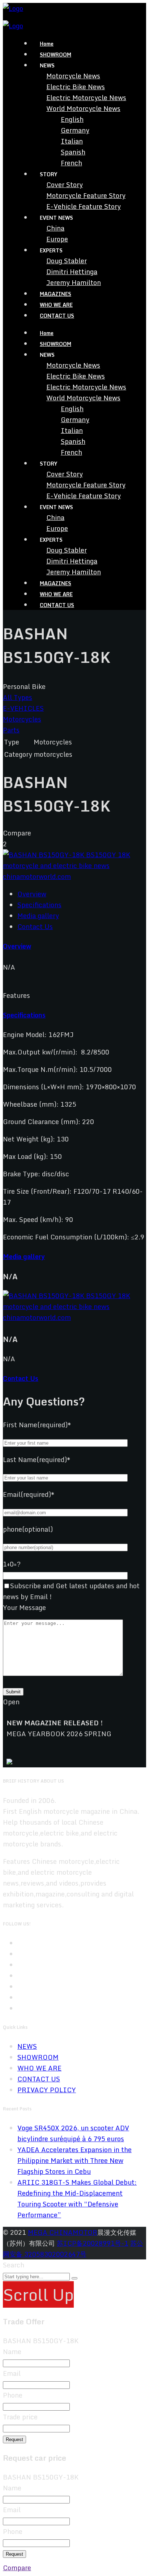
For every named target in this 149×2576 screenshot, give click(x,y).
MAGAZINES (56, 294)
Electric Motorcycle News (86, 98)
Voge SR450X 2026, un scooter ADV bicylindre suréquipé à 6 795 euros (73, 2133)
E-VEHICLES (23, 708)
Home (47, 44)
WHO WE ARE (56, 305)
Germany (75, 130)
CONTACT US (57, 316)
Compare (17, 2568)
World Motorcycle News (83, 108)
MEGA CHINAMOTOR (63, 2232)
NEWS (27, 2046)
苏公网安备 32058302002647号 (73, 2249)
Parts (11, 730)
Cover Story (65, 185)
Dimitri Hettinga (72, 272)
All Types (18, 697)
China (55, 228)
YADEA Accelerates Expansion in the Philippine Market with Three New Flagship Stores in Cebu (74, 2160)
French (71, 163)
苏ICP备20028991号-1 (93, 2243)
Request (14, 2439)
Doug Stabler (67, 261)
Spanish (73, 152)
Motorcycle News (73, 76)
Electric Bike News (76, 87)
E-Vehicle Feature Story (84, 206)
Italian (72, 141)
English (72, 119)
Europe (57, 239)
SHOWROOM (56, 55)
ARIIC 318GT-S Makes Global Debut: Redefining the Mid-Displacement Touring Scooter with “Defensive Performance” (77, 2199)
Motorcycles (22, 719)
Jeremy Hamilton (74, 282)
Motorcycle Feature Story (86, 195)
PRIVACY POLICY (47, 2090)
